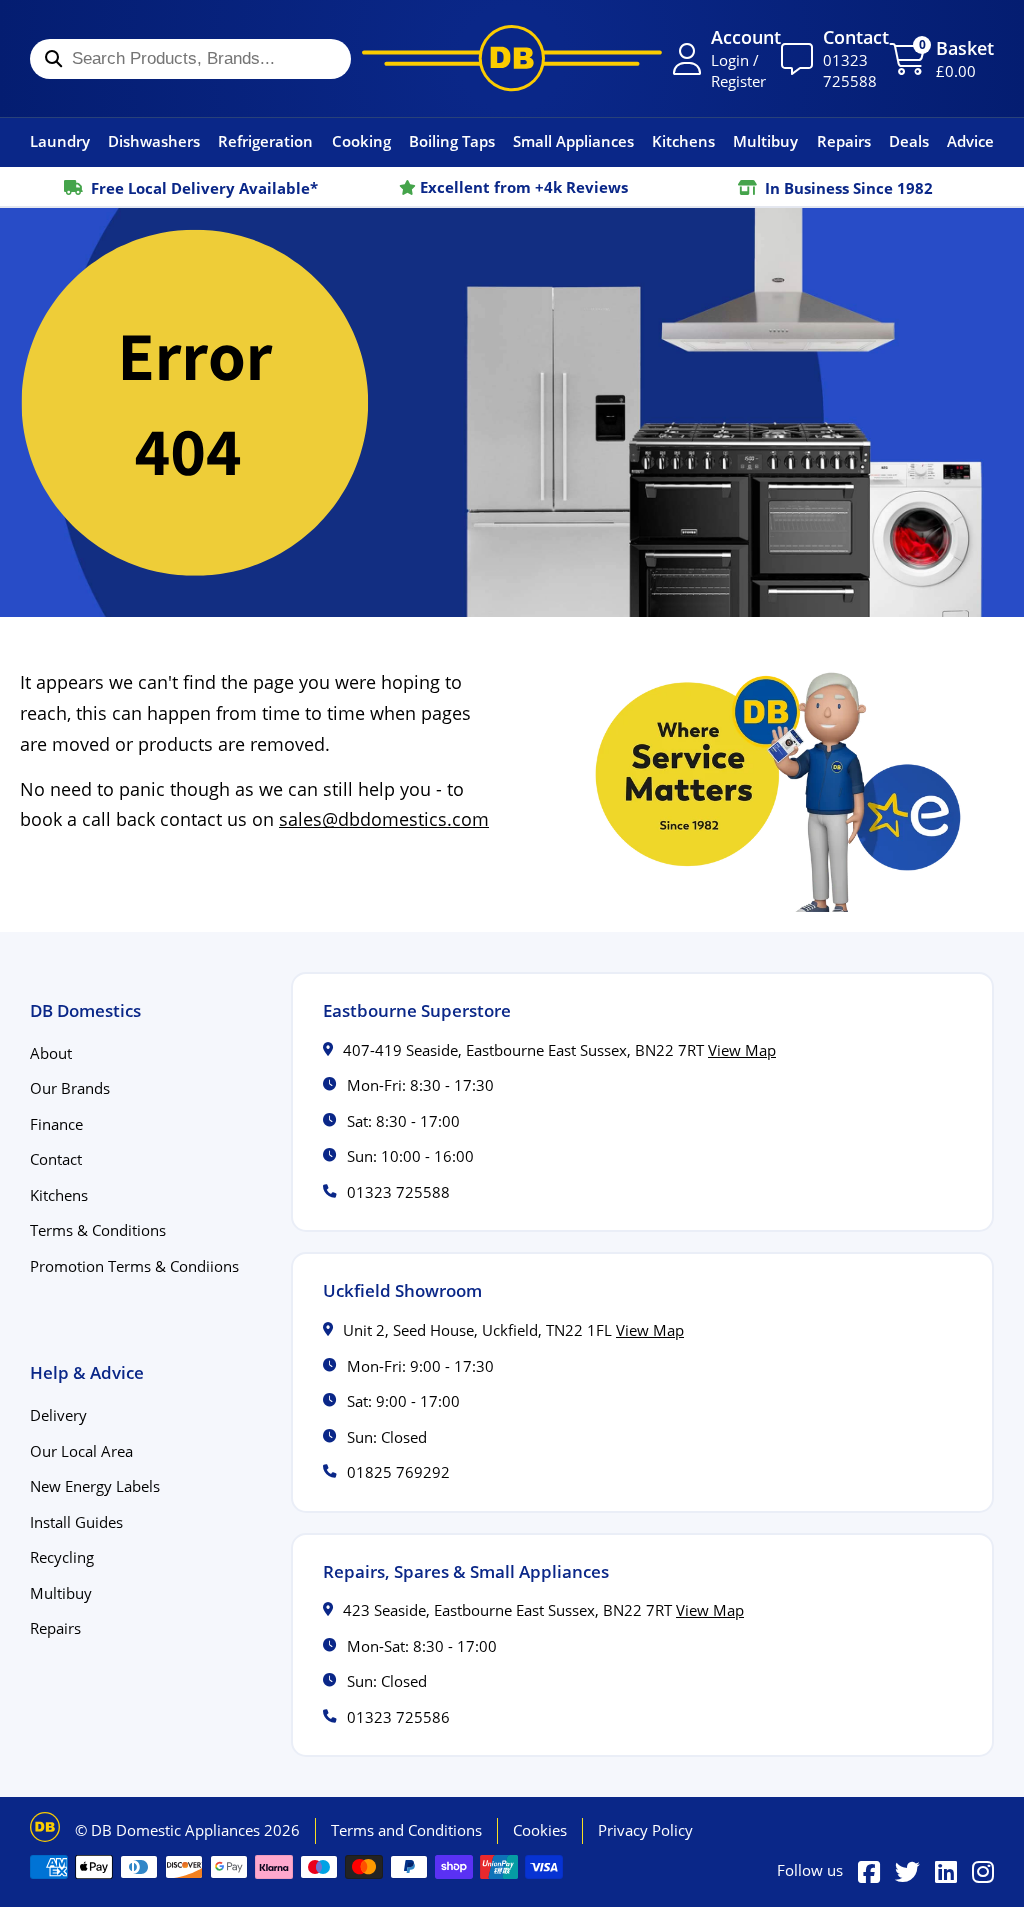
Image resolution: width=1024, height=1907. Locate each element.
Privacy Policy (645, 1830)
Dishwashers (154, 141)
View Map (742, 1050)
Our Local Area (81, 1451)
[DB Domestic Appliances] (512, 58)
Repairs (844, 141)
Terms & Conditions (98, 1230)
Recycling (62, 1557)
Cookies (540, 1830)
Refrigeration (265, 141)
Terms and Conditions (406, 1830)
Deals (909, 141)
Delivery (58, 1415)
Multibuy (765, 141)
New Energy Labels (95, 1486)
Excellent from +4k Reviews (522, 187)
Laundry (60, 141)
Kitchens (683, 141)
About (51, 1053)
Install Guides (76, 1522)
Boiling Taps (452, 141)
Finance (56, 1124)
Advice (970, 141)
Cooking (361, 141)
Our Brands (70, 1088)
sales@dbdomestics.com (384, 819)
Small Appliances (573, 141)
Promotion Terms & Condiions (134, 1266)
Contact (56, 1159)
